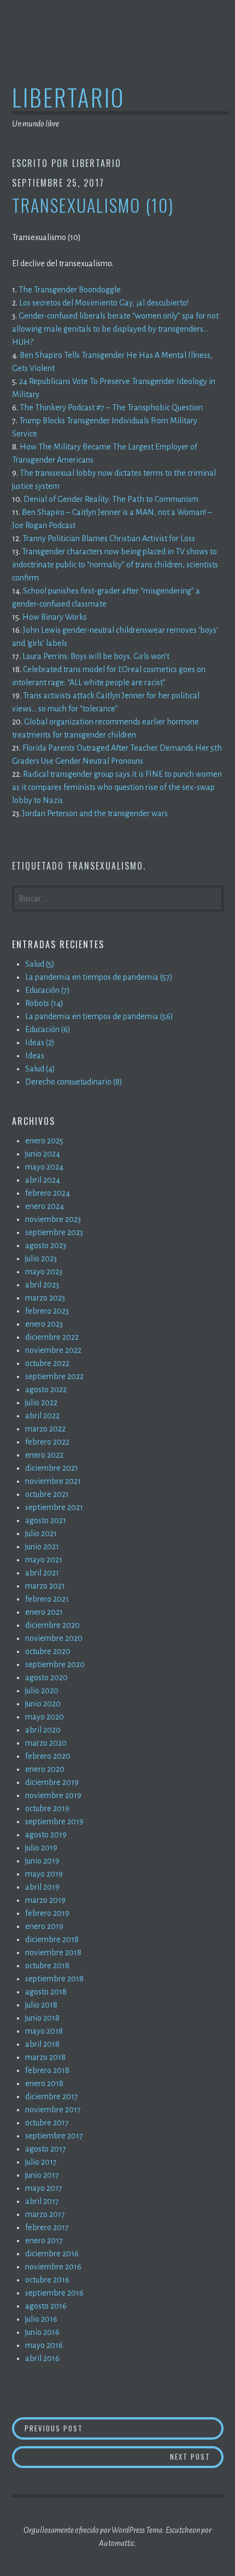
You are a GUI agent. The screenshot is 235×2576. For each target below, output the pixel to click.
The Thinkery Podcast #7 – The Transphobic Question (111, 408)
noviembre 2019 (53, 1795)
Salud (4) (40, 1069)
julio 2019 (41, 1848)
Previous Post (79, 2428)
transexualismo (105, 866)
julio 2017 (41, 2162)
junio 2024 (43, 1154)
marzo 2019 (45, 1900)
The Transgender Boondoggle (70, 290)
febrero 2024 (48, 1193)
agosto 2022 (46, 1389)
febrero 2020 (48, 1756)
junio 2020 (43, 1704)
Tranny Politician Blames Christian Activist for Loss (109, 538)
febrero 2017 (47, 2227)
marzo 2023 (45, 1298)
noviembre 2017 (53, 2110)
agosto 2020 (46, 1678)
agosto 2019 (46, 1835)
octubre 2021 (47, 1494)
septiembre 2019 (54, 1822)
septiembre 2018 (54, 1979)
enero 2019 (44, 1926)
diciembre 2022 (52, 1337)
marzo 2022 (45, 1429)
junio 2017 (42, 2175)
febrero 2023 (47, 1311)
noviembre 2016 (53, 2267)
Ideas (35, 1056)
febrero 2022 (47, 1442)
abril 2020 (43, 1730)
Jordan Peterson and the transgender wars (95, 813)
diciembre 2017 (52, 2096)
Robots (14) (44, 1003)
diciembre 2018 (52, 1939)
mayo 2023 (44, 1272)
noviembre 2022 (53, 1350)
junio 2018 (42, 2018)
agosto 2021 (46, 1520)
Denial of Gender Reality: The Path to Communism (111, 499)
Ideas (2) (40, 1043)
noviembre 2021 (53, 1481)
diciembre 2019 (52, 1782)
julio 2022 (41, 1403)
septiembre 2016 (54, 2293)
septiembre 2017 (54, 2136)
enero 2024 (45, 1206)
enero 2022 (44, 1455)
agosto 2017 (46, 2149)
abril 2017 (42, 2201)
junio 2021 (42, 1547)
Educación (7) (48, 990)
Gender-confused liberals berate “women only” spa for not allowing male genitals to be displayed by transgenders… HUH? (115, 329)
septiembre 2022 (54, 1376)
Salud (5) (40, 964)
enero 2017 (44, 2240)
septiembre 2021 (54, 1507)
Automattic (117, 2543)
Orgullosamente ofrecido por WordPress (84, 2530)
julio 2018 (41, 2005)
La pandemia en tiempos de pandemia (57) (99, 977)
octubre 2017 (47, 2123)
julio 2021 (41, 1533)
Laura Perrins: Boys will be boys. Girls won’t (96, 656)
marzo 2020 (46, 1743)
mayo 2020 (45, 1717)
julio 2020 (42, 1691)
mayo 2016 (44, 2345)
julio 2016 (41, 2319)
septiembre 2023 (54, 1232)
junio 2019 (42, 1861)
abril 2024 (43, 1180)
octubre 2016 (47, 2280)
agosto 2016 (46, 2306)
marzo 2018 (45, 2057)
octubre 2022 (47, 1363)
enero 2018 (44, 2083)
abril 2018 (42, 2044)
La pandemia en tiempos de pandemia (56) (99, 1016)
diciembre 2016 (52, 2254)
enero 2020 (45, 1769)
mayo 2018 (44, 2031)
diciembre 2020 (52, 1625)
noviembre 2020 (54, 1638)
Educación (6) (48, 1029)
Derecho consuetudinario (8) (74, 1082)
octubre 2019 (47, 1808)
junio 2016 (42, 2332)
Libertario (68, 97)
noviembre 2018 (53, 1952)
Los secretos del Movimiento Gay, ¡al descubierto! (104, 303)
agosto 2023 (46, 1245)
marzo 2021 (45, 1586)
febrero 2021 (47, 1599)
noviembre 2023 (53, 1219)
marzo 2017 (45, 2214)
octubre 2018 (47, 1966)
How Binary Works (55, 617)
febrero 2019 (47, 1913)
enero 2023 (44, 1324)
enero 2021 (44, 1612)
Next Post (197, 2456)
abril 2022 (42, 1416)
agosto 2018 (46, 1992)
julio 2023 (41, 1259)
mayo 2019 (44, 1874)
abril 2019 (42, 1887)
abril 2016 (42, 2358)
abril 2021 (42, 1573)
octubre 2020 (48, 1651)
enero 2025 (44, 1141)
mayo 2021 (44, 1560)
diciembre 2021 (52, 1468)
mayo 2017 (44, 2188)
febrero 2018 (47, 2070)
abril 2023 (42, 1285)
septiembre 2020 (55, 1664)
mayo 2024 (44, 1167)
